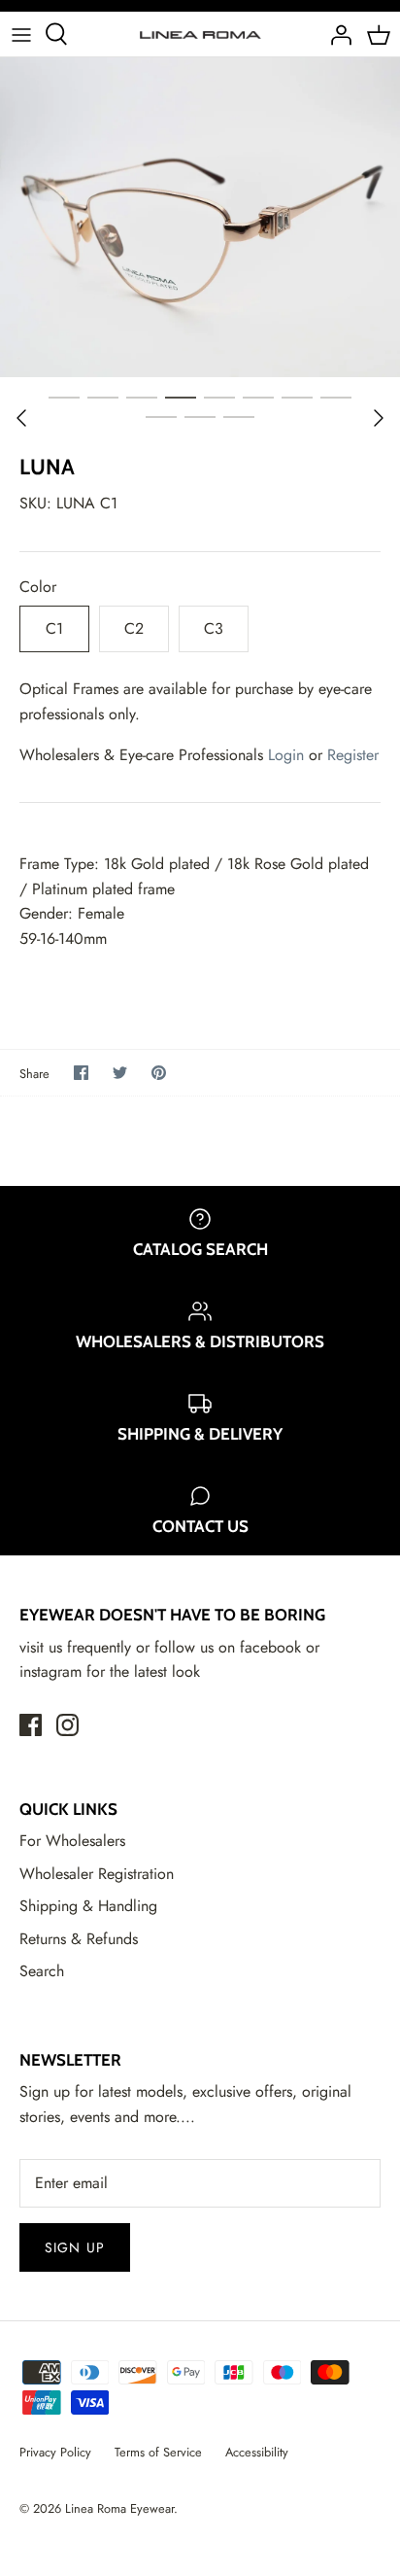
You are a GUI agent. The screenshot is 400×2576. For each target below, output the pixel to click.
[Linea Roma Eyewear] (200, 34)
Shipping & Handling (88, 1906)
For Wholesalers (72, 1841)
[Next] (379, 418)
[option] (200, 217)
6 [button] (258, 397)
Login (286, 755)
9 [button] (161, 416)
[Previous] (21, 418)
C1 (54, 628)
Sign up (75, 2247)
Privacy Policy (55, 2452)
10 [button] (200, 416)
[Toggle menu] (21, 34)
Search (42, 1971)
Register (353, 755)
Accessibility (257, 2452)
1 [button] (64, 397)
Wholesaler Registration (97, 1874)
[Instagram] (67, 1725)
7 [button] (297, 397)
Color (38, 587)
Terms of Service (158, 2452)
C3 (214, 628)
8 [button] (336, 397)
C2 (134, 628)
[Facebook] (31, 1725)
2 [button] (103, 397)
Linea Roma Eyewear (119, 2508)
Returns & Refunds (79, 1939)
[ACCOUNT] (336, 34)
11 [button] (239, 416)
